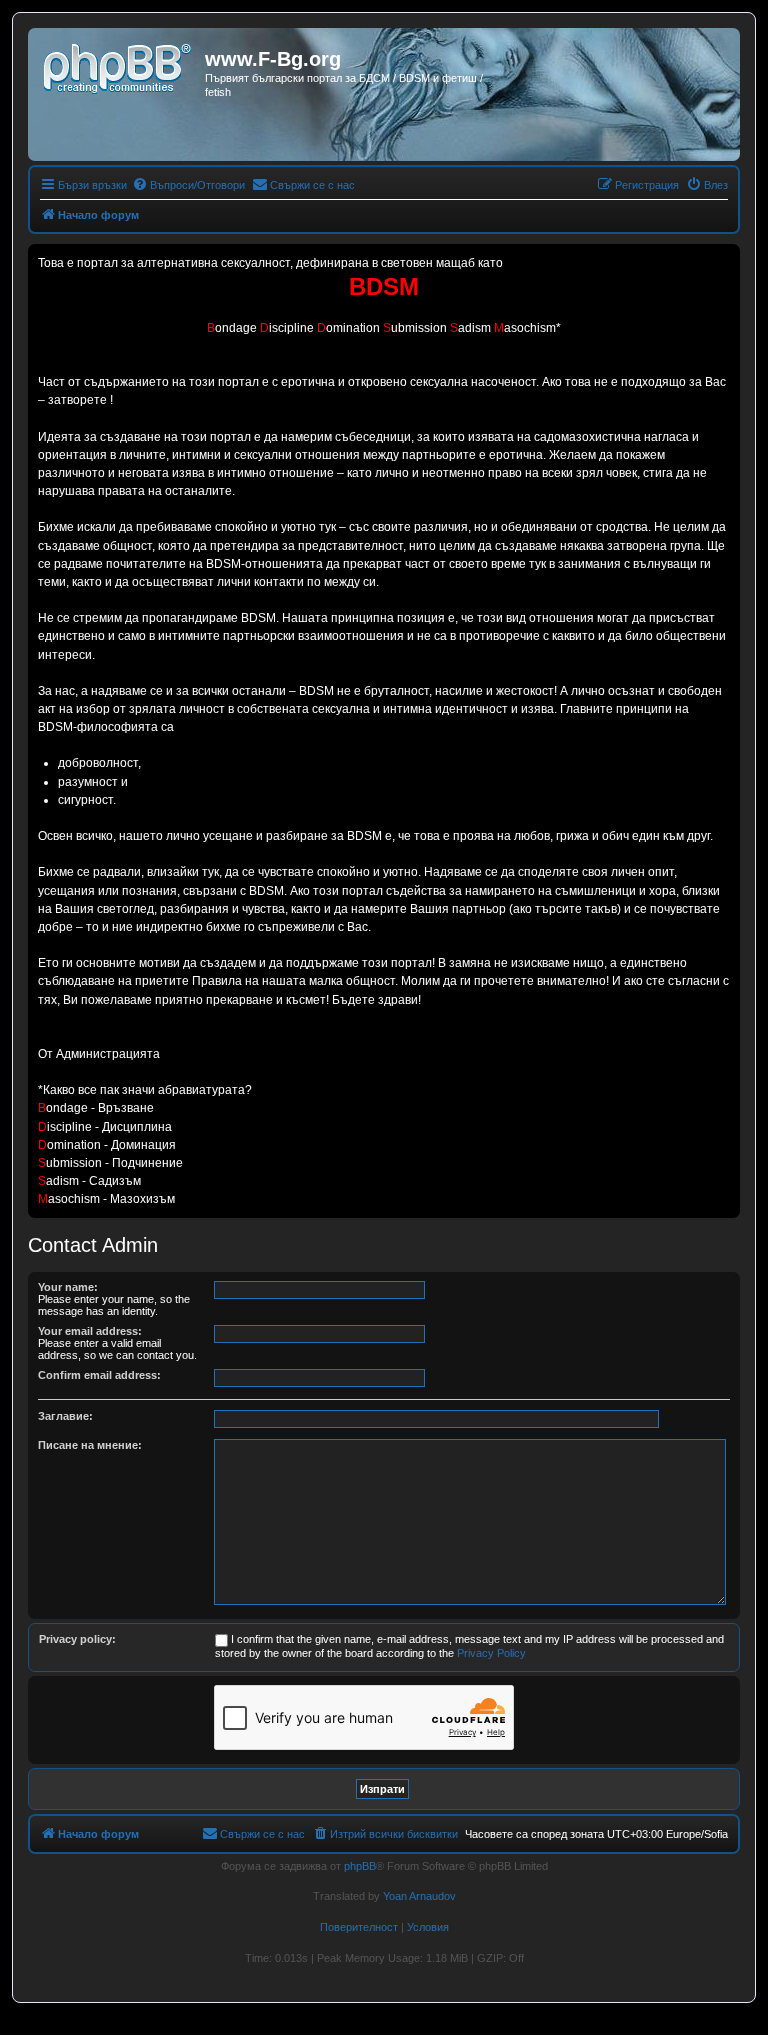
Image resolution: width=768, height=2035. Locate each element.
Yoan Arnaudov (419, 1896)
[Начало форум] (119, 65)
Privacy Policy (491, 1653)
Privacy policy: (77, 1639)
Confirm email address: (99, 1375)
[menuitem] (188, 185)
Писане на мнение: (90, 1445)
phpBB (360, 1866)
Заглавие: (65, 1416)
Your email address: (90, 1331)
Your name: (68, 1287)
